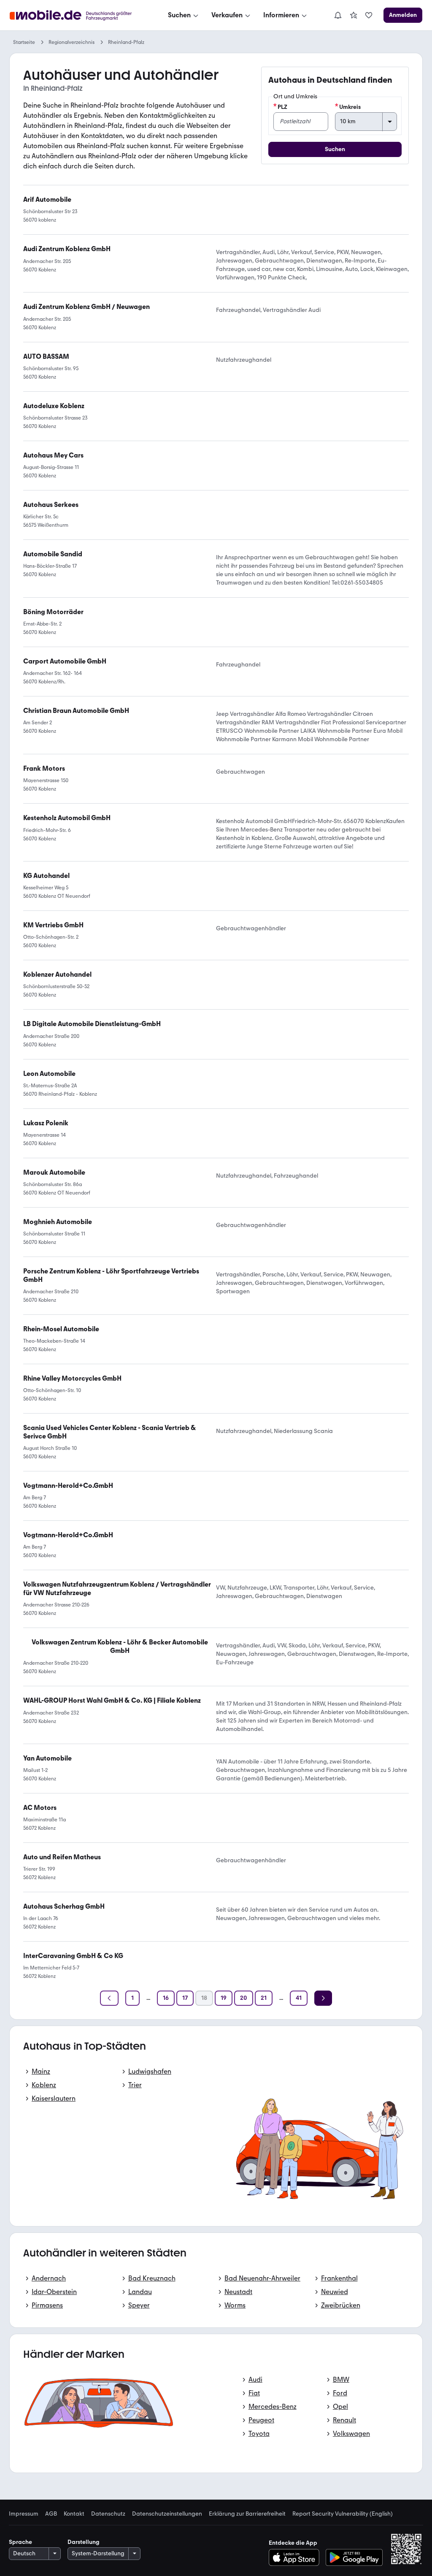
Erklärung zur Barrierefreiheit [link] (247, 2514)
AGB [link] (51, 2514)
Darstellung (84, 2542)
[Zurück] (109, 1998)
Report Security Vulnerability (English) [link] (343, 2514)
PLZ (282, 107)
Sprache (20, 2542)
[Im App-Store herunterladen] (296, 2557)
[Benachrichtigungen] (337, 15)
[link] (354, 15)
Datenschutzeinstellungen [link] (167, 2514)
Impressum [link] (24, 2514)
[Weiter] (323, 1998)
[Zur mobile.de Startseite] (78, 15)
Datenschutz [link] (108, 2514)
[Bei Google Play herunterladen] (354, 2557)
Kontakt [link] (74, 2514)
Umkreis (350, 107)
